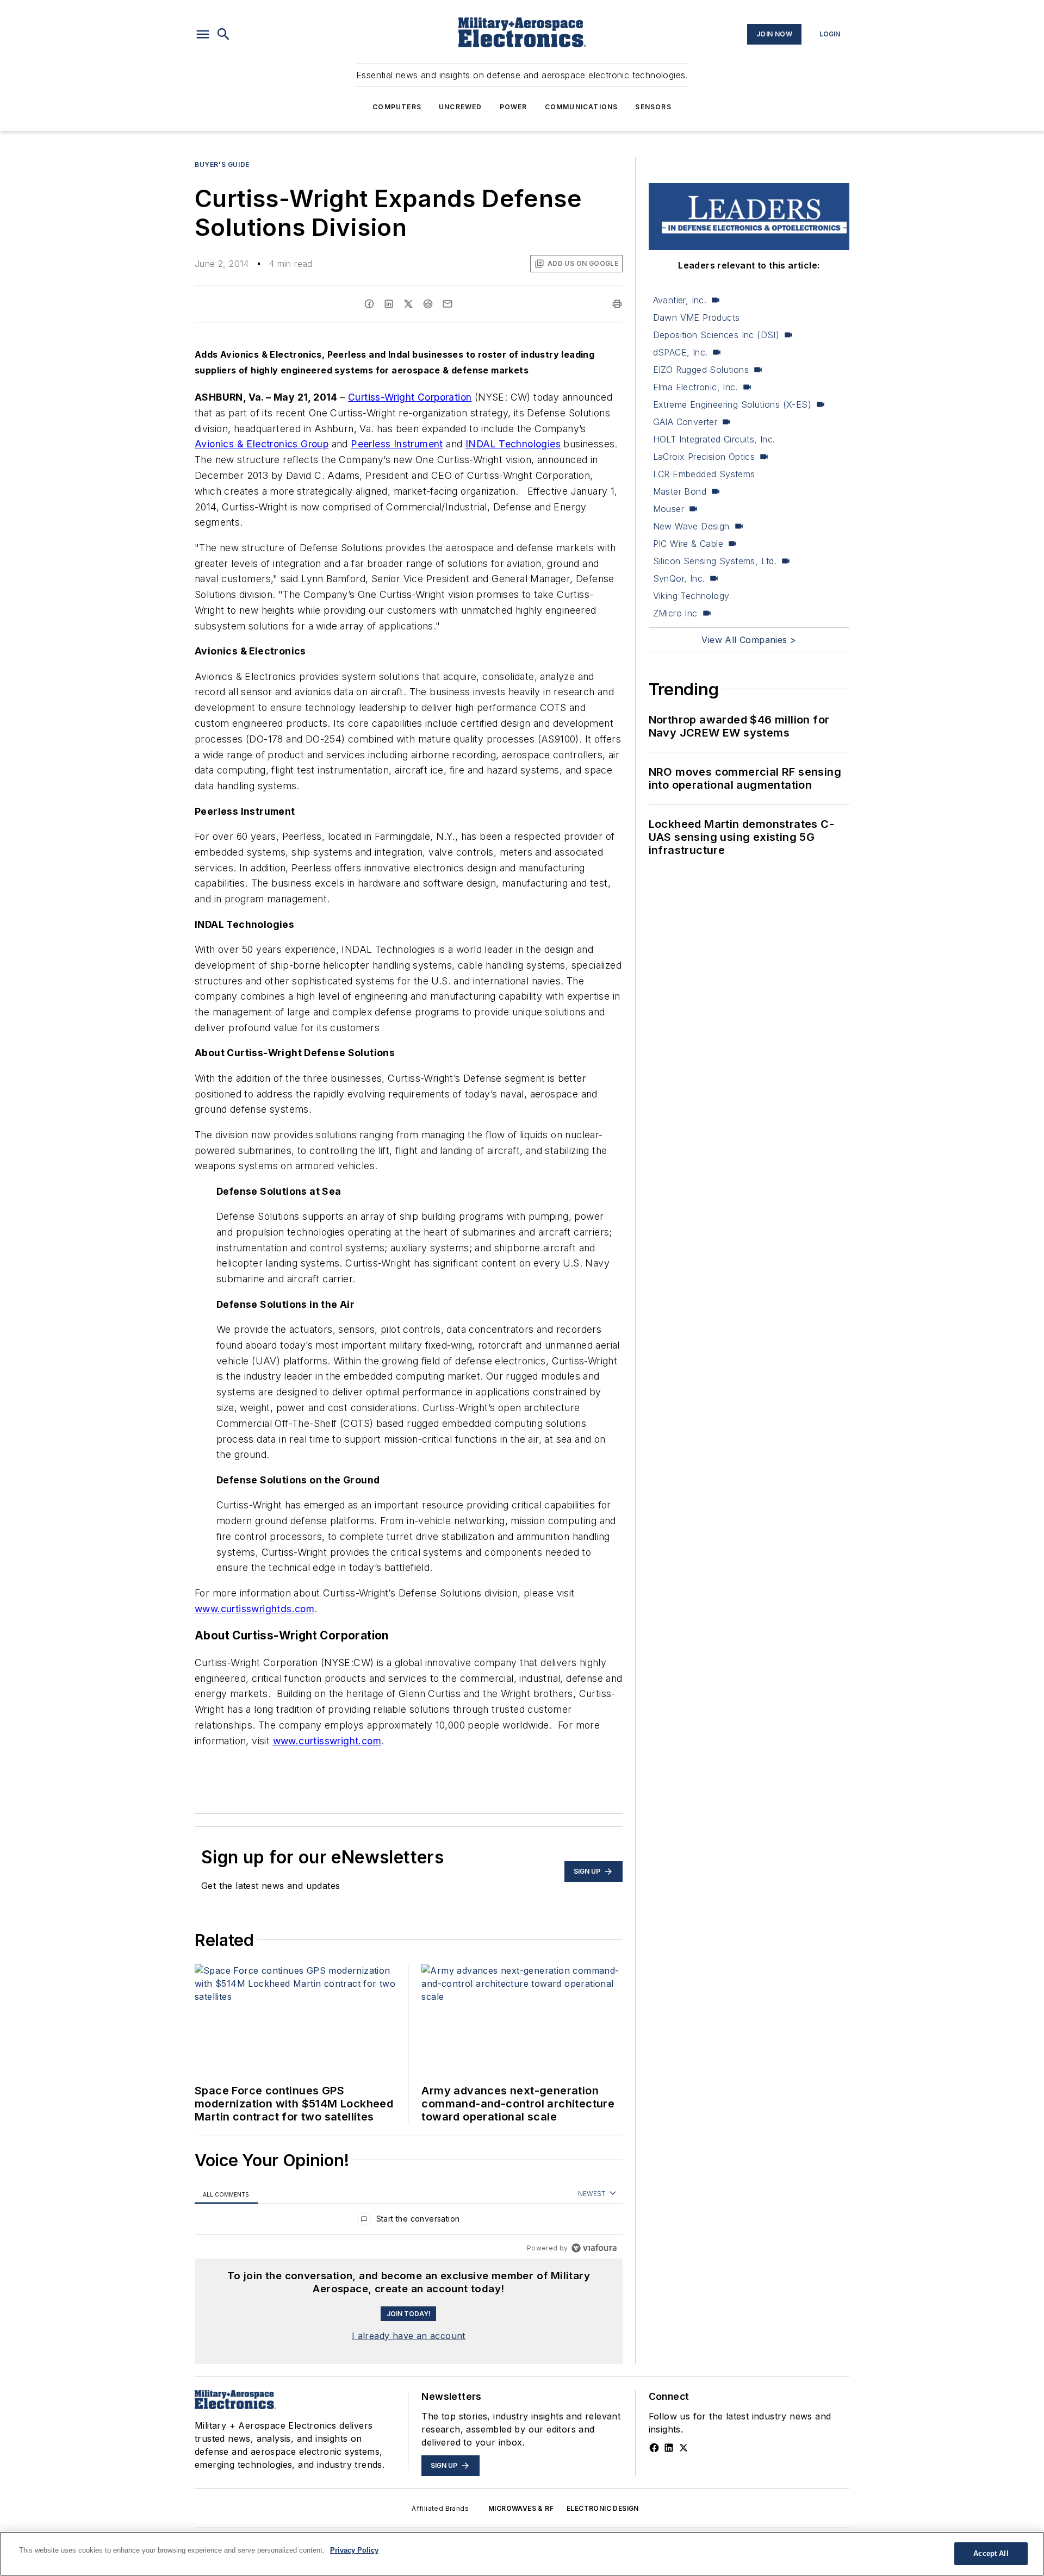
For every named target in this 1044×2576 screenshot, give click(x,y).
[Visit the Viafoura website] (594, 2248)
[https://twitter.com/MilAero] (683, 2448)
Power (514, 107)
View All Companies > (749, 640)
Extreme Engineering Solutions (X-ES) (732, 404)
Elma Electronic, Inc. (695, 387)
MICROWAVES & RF (521, 2508)
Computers (397, 107)
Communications (582, 107)
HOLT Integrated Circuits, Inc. (714, 439)
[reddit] (428, 304)
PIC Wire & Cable (688, 544)
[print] (617, 304)
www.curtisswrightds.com (254, 1609)
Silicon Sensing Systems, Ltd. (715, 561)
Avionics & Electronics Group (262, 444)
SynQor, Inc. (679, 578)
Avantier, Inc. (680, 300)
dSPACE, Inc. (681, 352)
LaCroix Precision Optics (704, 457)
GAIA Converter (685, 422)
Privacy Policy (354, 2550)
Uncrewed (461, 107)
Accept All (991, 2553)
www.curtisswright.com (327, 1741)
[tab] (226, 2194)
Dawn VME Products (697, 317)
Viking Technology (691, 596)
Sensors (653, 107)
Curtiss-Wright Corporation (410, 397)
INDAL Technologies (513, 444)
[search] (223, 34)
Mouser (669, 509)
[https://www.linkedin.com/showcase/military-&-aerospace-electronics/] (669, 2448)
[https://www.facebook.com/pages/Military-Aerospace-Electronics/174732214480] (654, 2448)
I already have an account (409, 2336)
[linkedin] (389, 304)
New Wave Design (691, 526)
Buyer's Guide (222, 164)
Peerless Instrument (397, 444)
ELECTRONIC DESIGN (603, 2508)
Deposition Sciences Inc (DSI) (716, 335)
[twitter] (408, 304)
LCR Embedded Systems (704, 474)
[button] (203, 34)
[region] (409, 2221)
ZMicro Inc (675, 613)
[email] (448, 304)
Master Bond (680, 491)
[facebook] (369, 304)
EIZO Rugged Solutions (701, 370)
